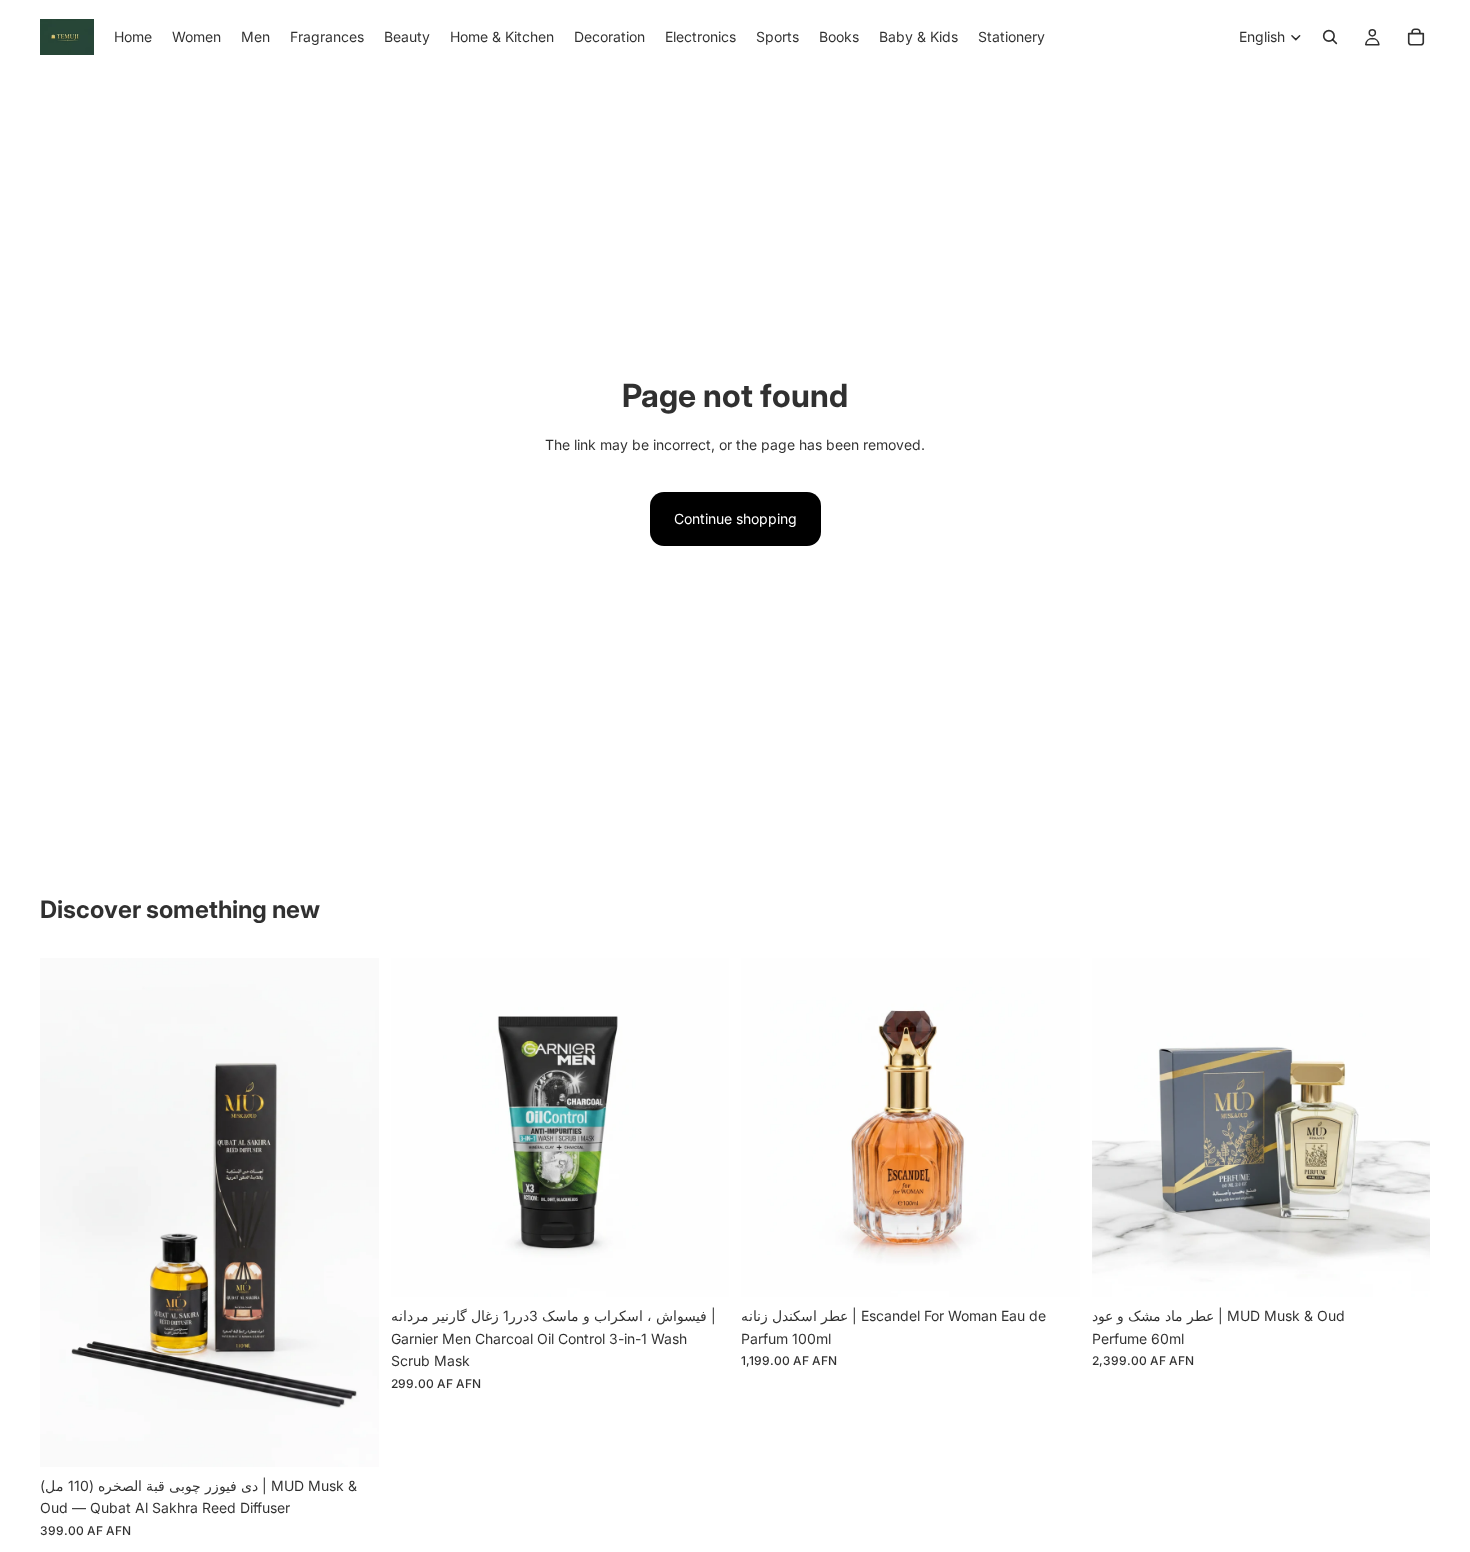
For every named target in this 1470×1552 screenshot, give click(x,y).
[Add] (348, 1436)
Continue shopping (735, 518)
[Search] (1330, 37)
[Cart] (1416, 37)
